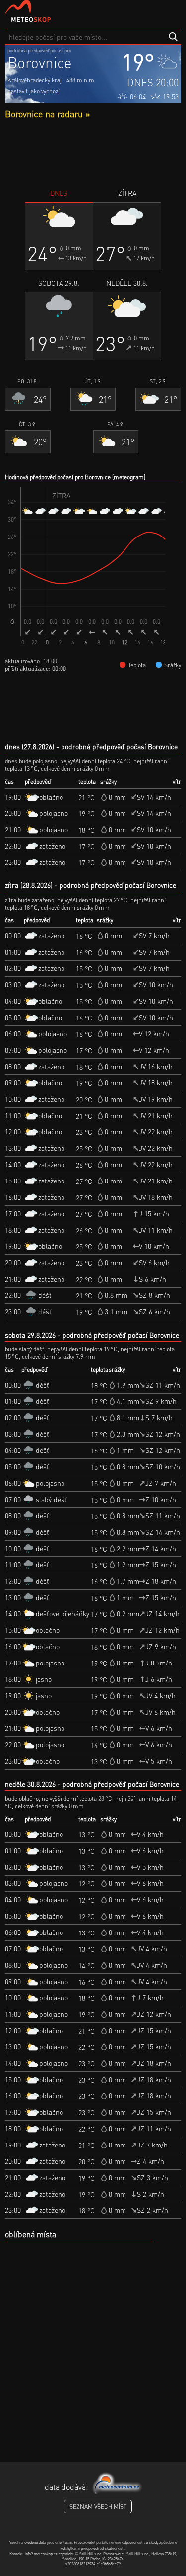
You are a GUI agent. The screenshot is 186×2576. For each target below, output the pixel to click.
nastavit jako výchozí (33, 91)
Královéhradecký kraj (34, 80)
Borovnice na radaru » (47, 114)
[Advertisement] (93, 154)
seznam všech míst (98, 2506)
